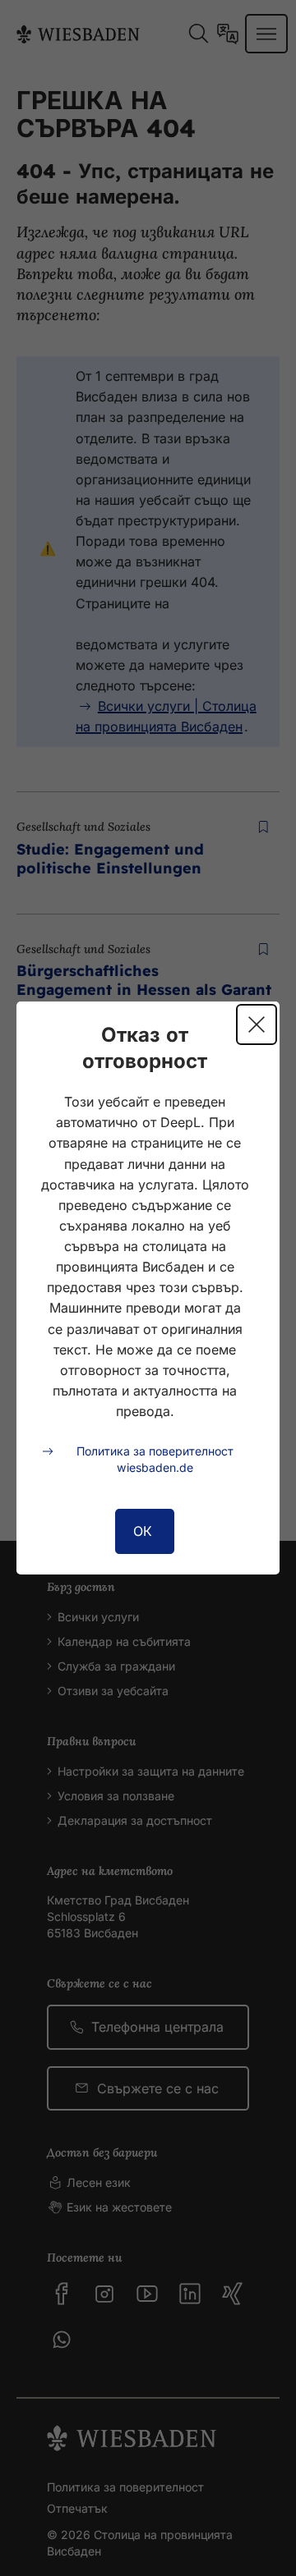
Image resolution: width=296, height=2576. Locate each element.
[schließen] (257, 1024)
